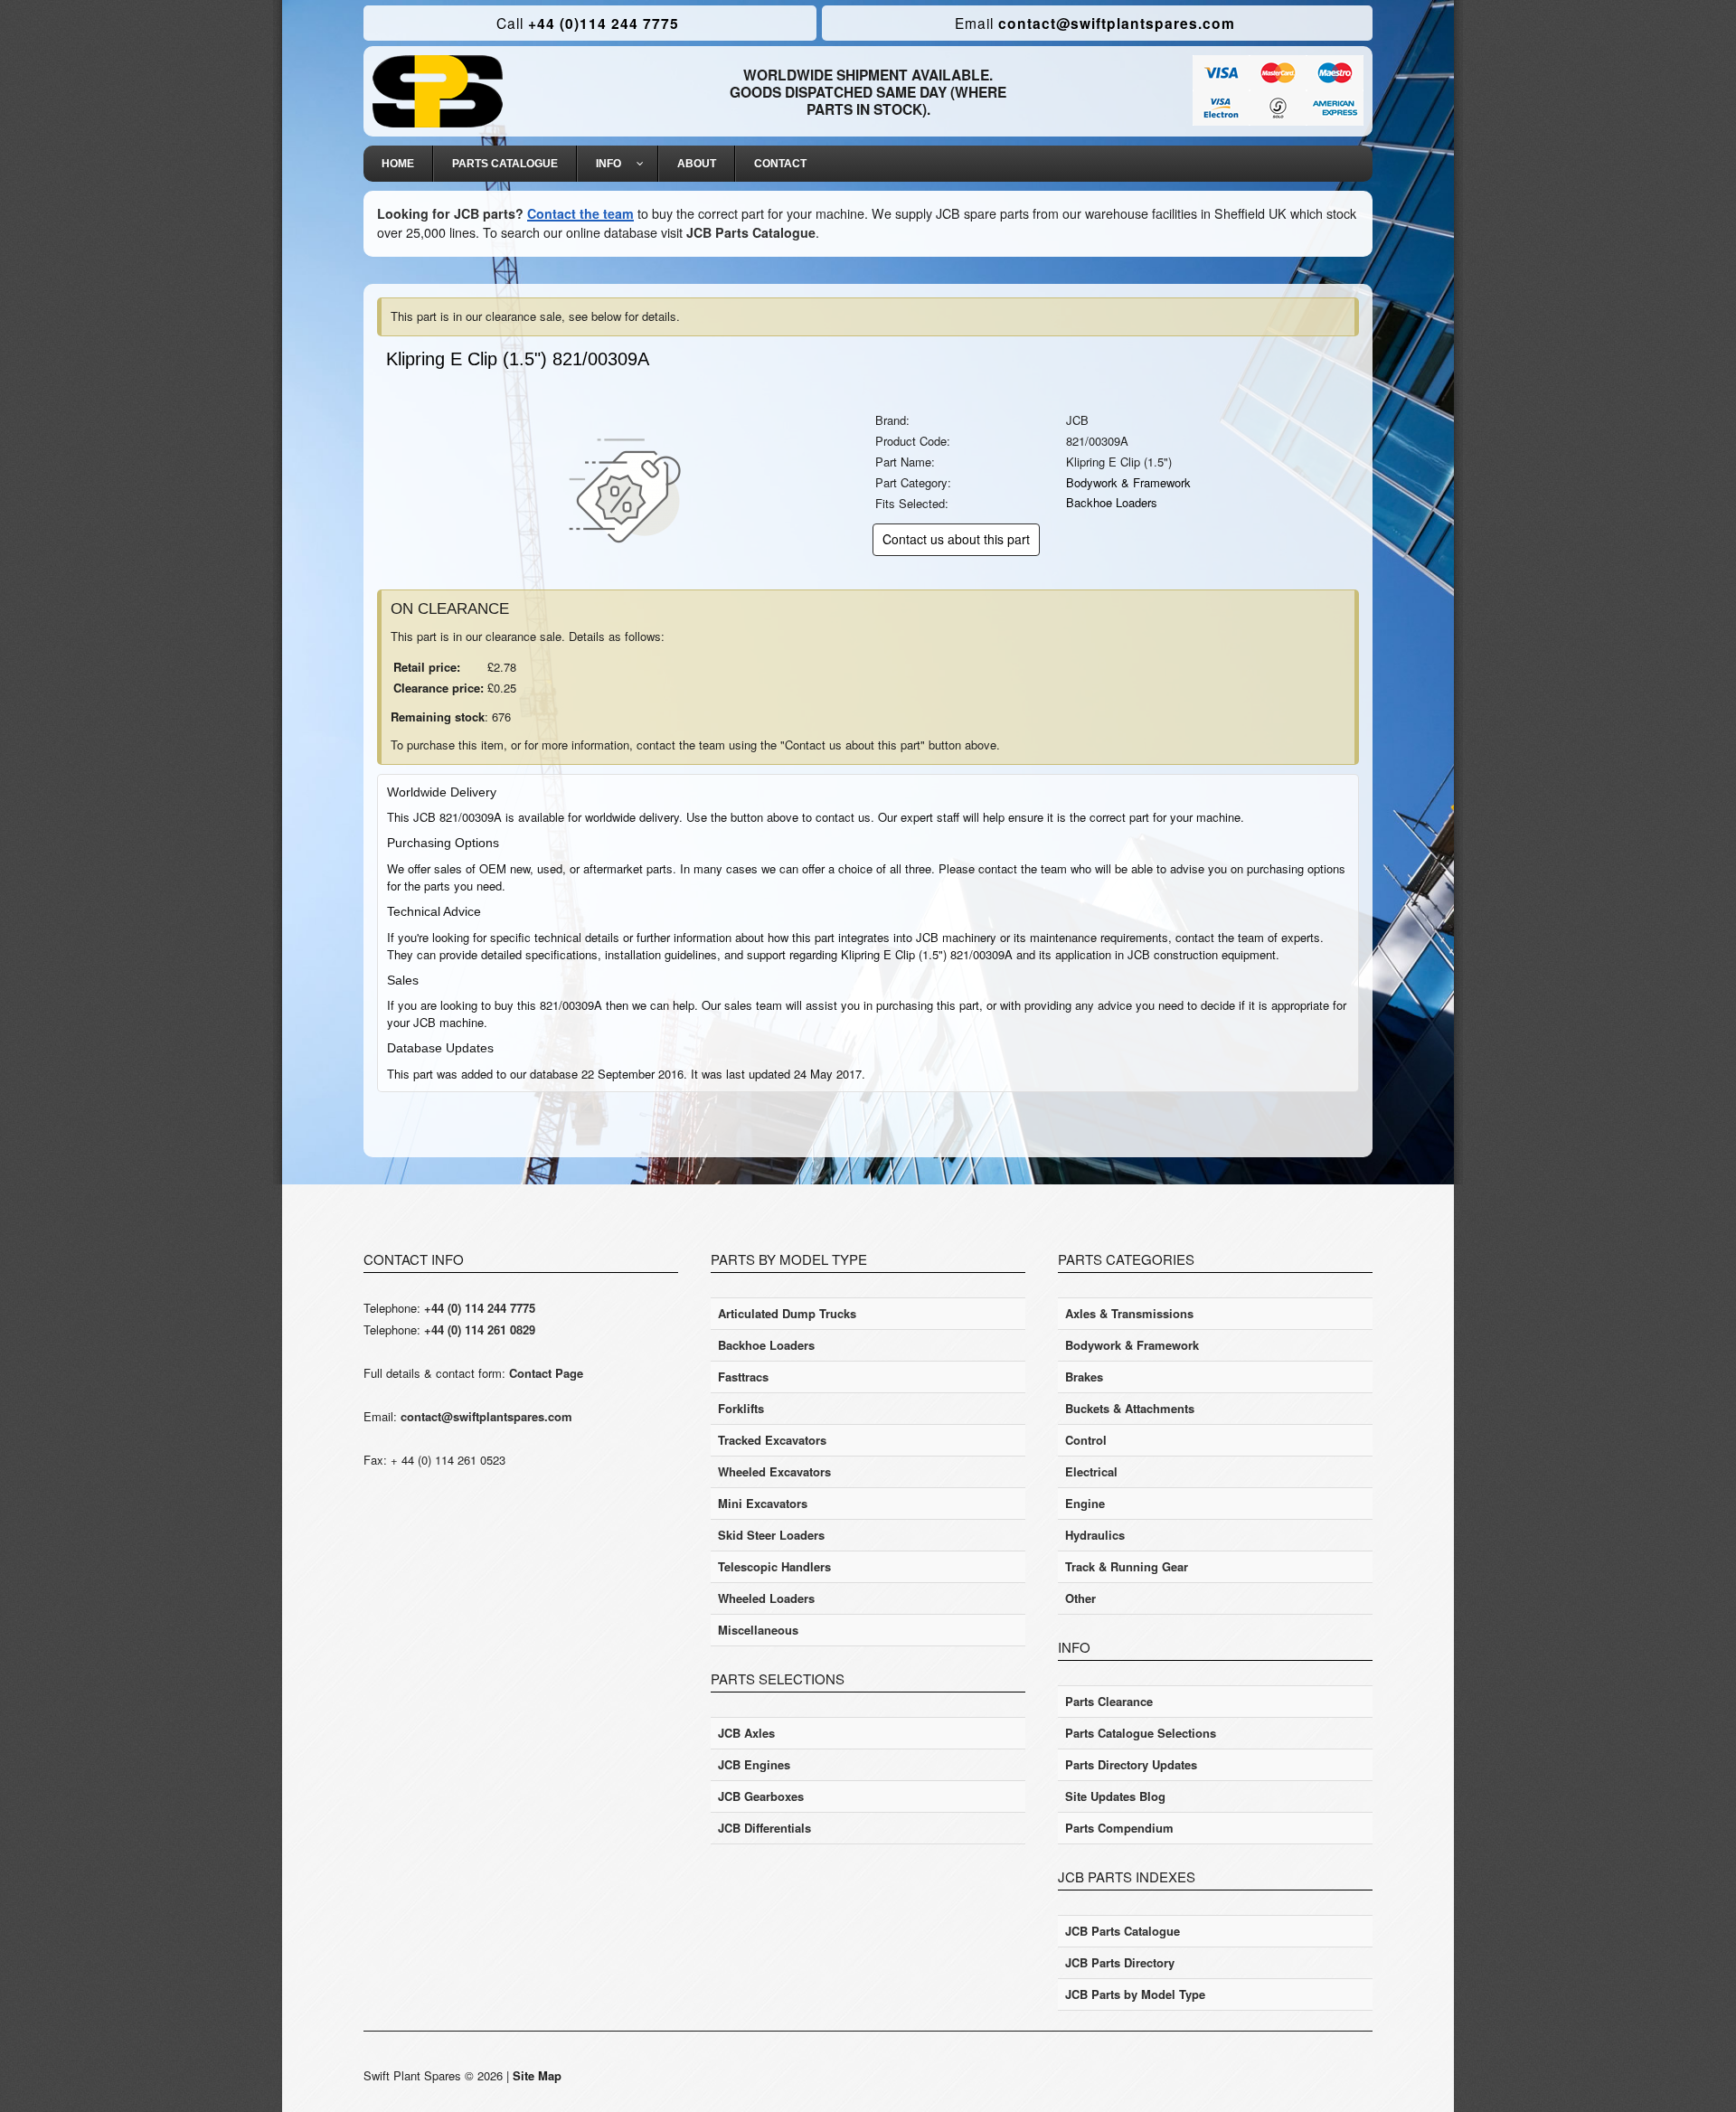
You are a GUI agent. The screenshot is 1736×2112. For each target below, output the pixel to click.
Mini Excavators (763, 1503)
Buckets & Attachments (1130, 1408)
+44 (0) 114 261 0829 (480, 1329)
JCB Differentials (764, 1828)
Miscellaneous (758, 1630)
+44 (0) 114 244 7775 (480, 1308)
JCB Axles (746, 1733)
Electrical (1091, 1471)
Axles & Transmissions (1129, 1313)
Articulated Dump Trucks (787, 1313)
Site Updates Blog (1115, 1796)
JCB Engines (754, 1764)
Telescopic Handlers (774, 1566)
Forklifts (741, 1408)
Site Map (537, 2075)
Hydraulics (1095, 1535)
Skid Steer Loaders (771, 1535)
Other (1080, 1598)
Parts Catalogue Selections (1141, 1733)
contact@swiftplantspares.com (1095, 23)
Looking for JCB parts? (450, 213)
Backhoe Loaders (1112, 502)
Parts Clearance (1109, 1701)
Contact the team (580, 213)
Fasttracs (743, 1377)
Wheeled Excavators (774, 1471)
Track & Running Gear (1127, 1566)
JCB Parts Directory (1120, 1962)
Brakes (1084, 1377)
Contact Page (546, 1373)
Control (1086, 1440)
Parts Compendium (1119, 1828)
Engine (1085, 1503)
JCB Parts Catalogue (751, 232)
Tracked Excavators (772, 1440)
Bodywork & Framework (1128, 482)
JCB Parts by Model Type (1135, 1994)
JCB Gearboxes (761, 1796)
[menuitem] (398, 164)
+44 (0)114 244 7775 (588, 23)
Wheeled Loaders (766, 1598)
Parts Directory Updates (1131, 1764)
